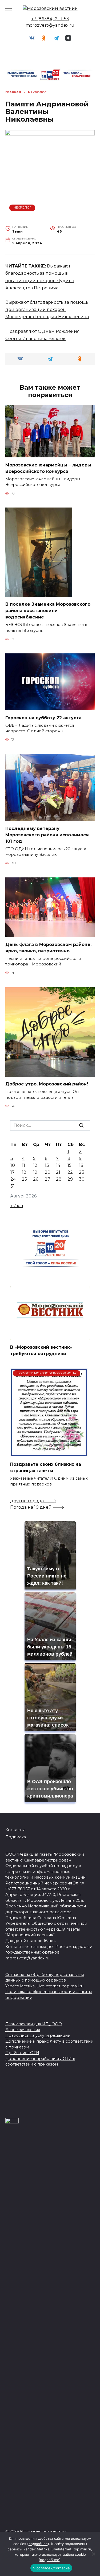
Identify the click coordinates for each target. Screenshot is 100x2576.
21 (58, 1172)
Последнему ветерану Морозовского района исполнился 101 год (47, 835)
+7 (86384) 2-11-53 (50, 19)
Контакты (15, 1830)
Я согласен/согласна (51, 2568)
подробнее (38, 2544)
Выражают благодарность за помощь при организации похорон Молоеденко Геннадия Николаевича (47, 309)
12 (35, 1165)
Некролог (22, 207)
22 (70, 1172)
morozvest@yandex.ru (50, 25)
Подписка (16, 1837)
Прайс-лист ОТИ (22, 2053)
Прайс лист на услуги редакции (38, 2035)
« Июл (17, 1206)
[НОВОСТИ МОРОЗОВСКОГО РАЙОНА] (49, 1454)
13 (47, 1165)
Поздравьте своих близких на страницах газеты (46, 1467)
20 (48, 1172)
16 (81, 1165)
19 (35, 1172)
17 (13, 1172)
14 (58, 1165)
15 (69, 1165)
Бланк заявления (23, 2030)
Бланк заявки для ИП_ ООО (34, 2024)
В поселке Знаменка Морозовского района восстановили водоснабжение (48, 611)
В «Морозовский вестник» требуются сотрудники (41, 1350)
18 (24, 1172)
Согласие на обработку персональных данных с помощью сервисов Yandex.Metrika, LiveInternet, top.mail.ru (45, 1980)
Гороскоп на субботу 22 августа (43, 718)
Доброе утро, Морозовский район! (47, 1084)
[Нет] (93, 2554)
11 (23, 1165)
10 (13, 1165)
